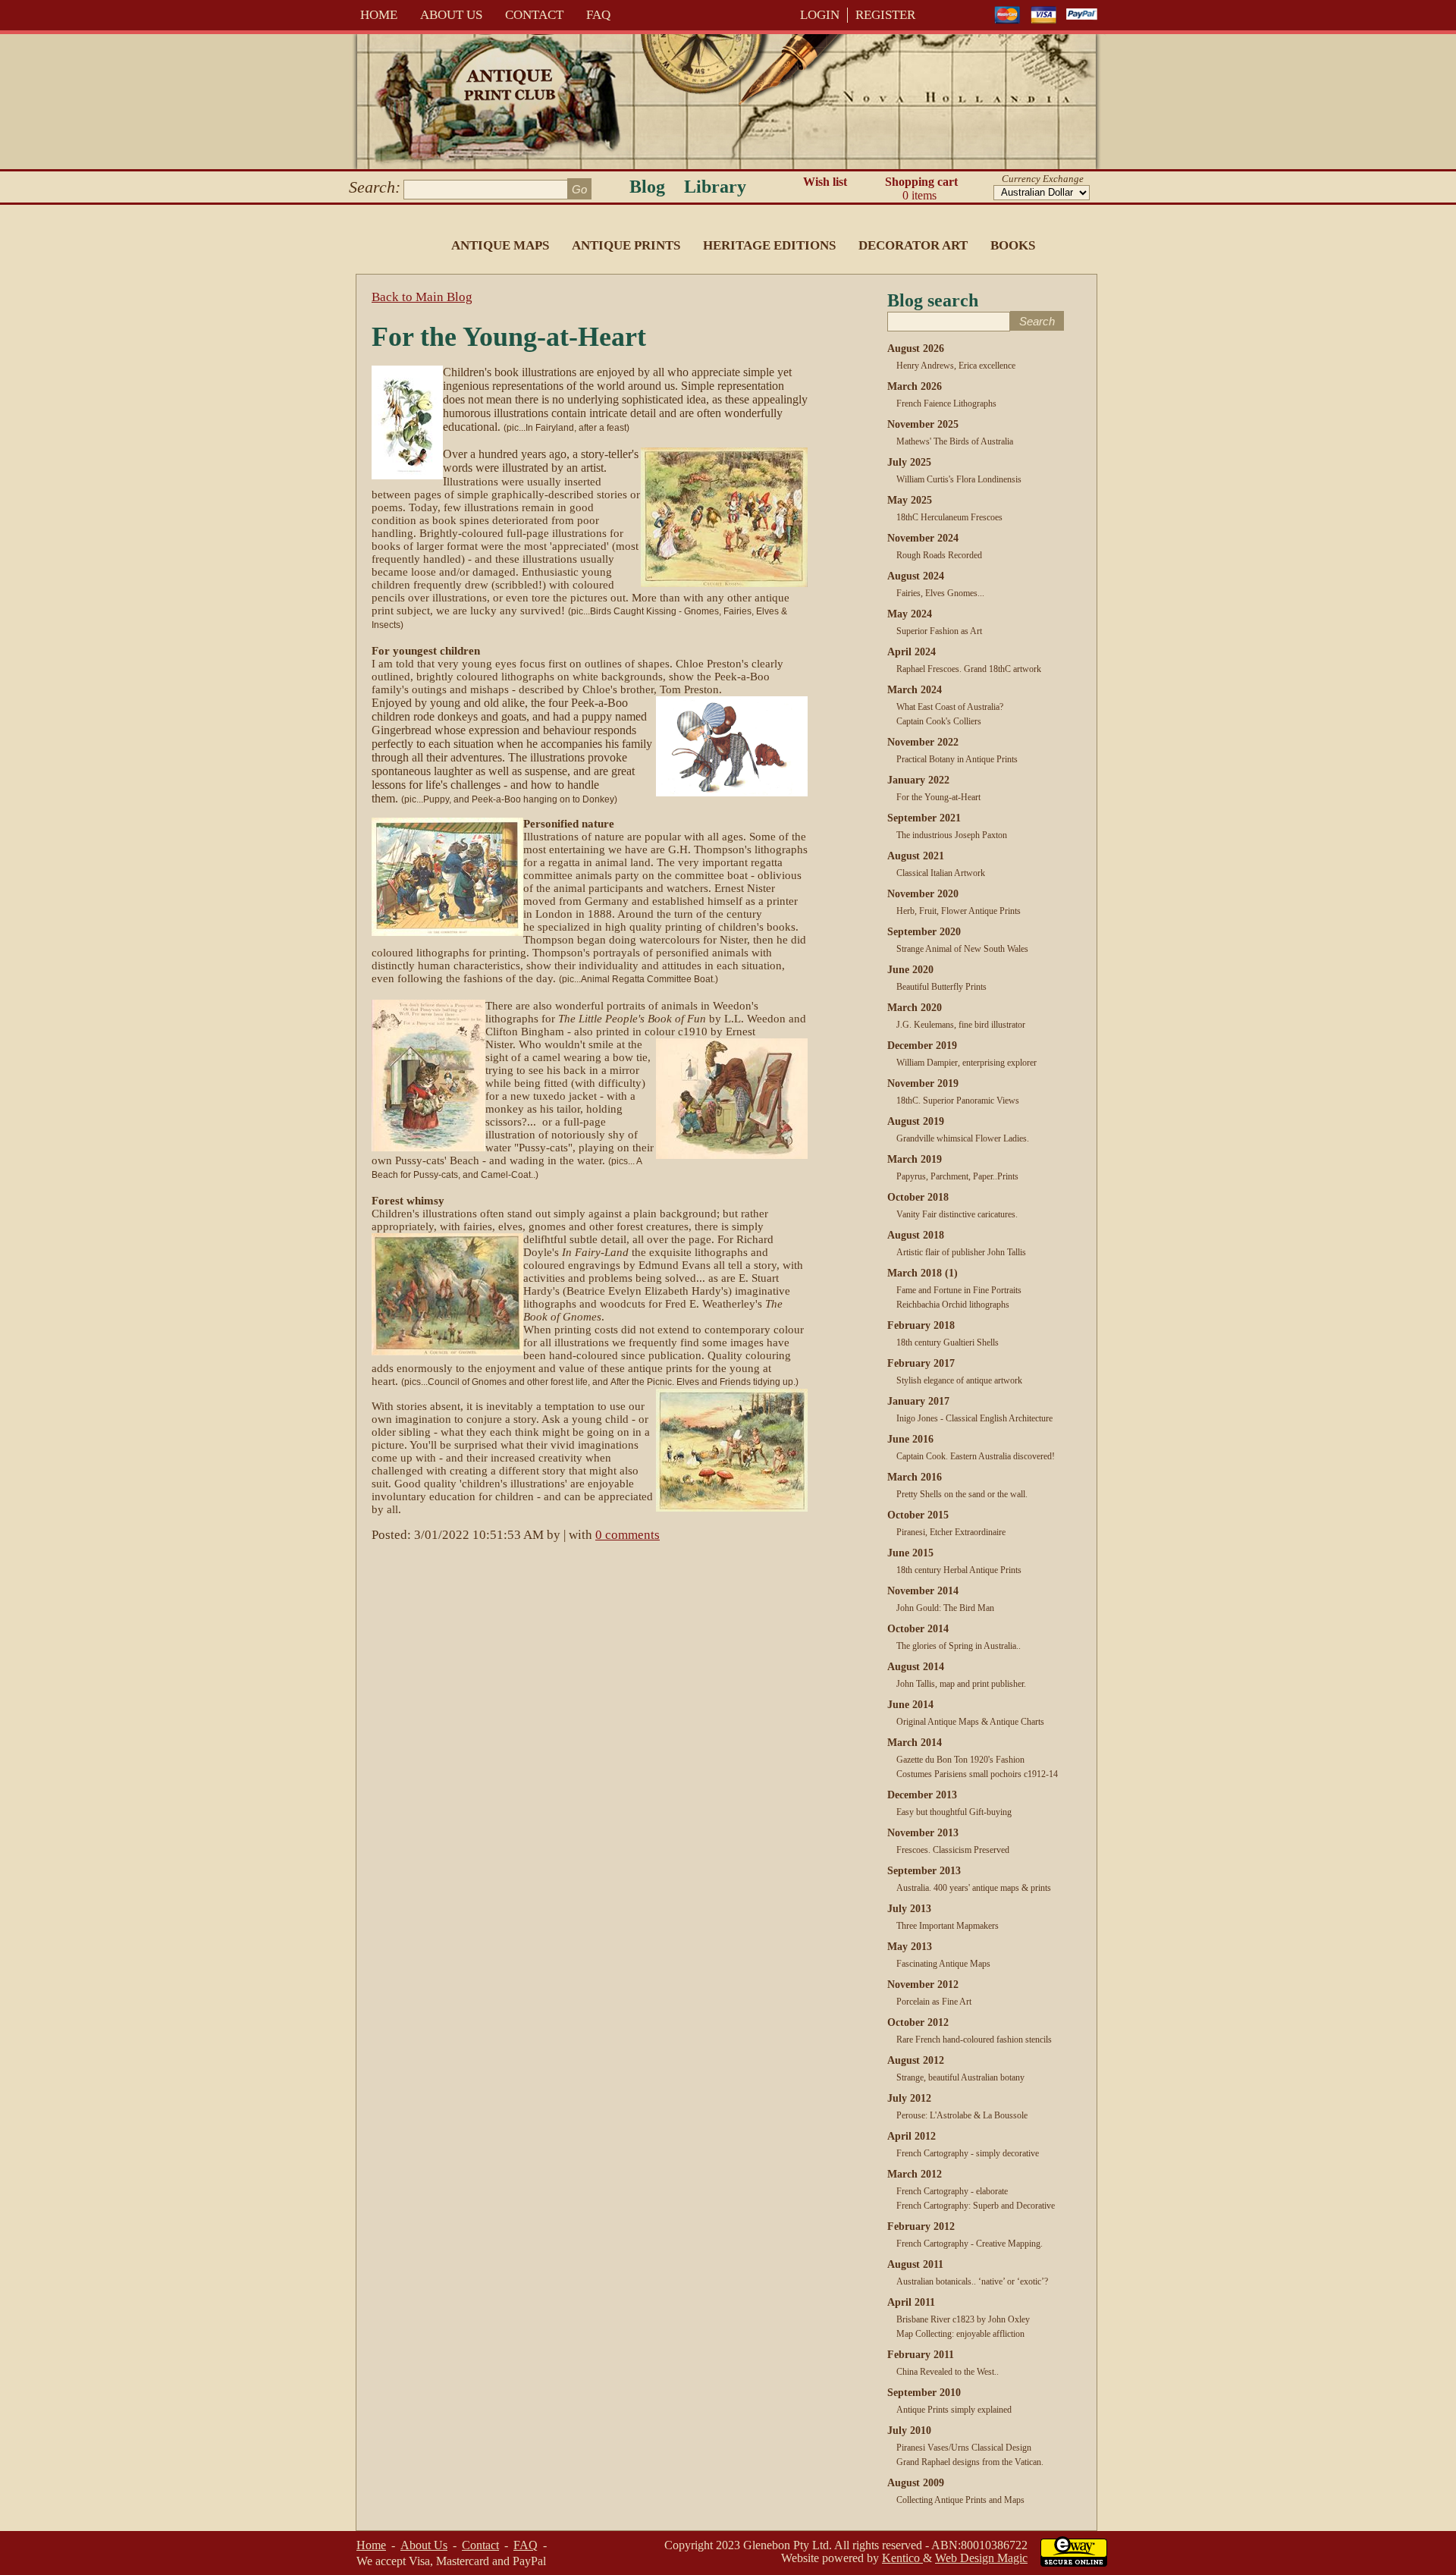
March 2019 (915, 1159)
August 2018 (916, 1235)
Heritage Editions (769, 245)
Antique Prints (626, 245)
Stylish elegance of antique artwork (959, 1380)
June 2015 (910, 1553)
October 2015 (918, 1515)
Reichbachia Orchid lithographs (953, 1305)
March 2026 (915, 386)
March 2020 (915, 1008)
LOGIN (820, 15)
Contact (534, 15)
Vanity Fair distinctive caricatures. (957, 1214)
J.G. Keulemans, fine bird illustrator (961, 1025)
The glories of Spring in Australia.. (959, 1646)
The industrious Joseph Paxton (952, 835)
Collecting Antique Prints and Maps (960, 2500)
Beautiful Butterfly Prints (941, 987)
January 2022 (918, 780)
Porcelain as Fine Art (934, 2002)
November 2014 (923, 1591)
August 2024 (916, 576)
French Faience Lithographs (946, 404)
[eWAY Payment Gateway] (1074, 2562)
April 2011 (911, 2302)
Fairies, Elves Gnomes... (940, 593)
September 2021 (924, 818)
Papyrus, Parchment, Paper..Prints (957, 1176)
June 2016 (910, 1439)
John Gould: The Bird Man (945, 1608)
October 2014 (918, 1629)
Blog (647, 187)
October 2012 (918, 2022)
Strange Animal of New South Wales (962, 949)
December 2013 (922, 1795)
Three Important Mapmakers (948, 1926)
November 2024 (923, 538)
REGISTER (885, 15)
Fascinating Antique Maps (943, 1964)
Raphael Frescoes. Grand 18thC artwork (969, 669)
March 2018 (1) (923, 1273)
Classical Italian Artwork (941, 873)
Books (1013, 245)
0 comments (628, 1535)
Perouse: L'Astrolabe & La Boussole (962, 2115)
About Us (451, 15)
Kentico (902, 2558)
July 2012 (909, 2098)
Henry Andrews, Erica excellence (956, 366)
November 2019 (923, 1083)
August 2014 (916, 1667)
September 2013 (924, 1871)
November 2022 (923, 742)
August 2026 (916, 349)
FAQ (598, 15)
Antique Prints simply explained (954, 2410)
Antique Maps (500, 245)
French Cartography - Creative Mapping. (970, 2244)
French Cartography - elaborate (952, 2191)
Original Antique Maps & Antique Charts (970, 1722)
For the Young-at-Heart (938, 797)
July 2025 (909, 462)
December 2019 (922, 1046)
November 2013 (923, 1833)
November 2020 (923, 894)
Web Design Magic (981, 2558)
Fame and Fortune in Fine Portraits (959, 1290)
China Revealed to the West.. (948, 2372)
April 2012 (912, 2136)
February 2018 (921, 1325)
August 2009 (916, 2483)
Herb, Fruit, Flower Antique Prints (959, 911)
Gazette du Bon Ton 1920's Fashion (960, 1760)
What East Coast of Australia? (950, 707)
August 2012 (916, 2060)
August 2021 (916, 856)
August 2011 (915, 2264)
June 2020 (910, 970)
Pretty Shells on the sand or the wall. (962, 1494)
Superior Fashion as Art (939, 631)
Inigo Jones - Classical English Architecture (974, 1418)
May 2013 (910, 1947)
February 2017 (921, 1363)
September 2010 (924, 2393)
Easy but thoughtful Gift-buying (954, 1812)
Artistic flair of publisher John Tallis (961, 1252)
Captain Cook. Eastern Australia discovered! (976, 1456)
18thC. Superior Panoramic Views (958, 1101)
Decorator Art (913, 245)
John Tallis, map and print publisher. (961, 1684)
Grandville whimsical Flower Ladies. (963, 1138)
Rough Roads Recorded (939, 555)
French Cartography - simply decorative (968, 2153)
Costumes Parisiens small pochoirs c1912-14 (977, 1774)
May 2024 (910, 614)
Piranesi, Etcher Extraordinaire (951, 1532)
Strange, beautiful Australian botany (960, 2077)
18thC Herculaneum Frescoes (949, 517)
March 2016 (915, 1477)
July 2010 (909, 2431)
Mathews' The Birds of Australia (955, 441)
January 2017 (918, 1401)
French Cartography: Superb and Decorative (976, 2206)
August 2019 (916, 1121)
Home (379, 15)
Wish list (825, 182)
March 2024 (915, 690)
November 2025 (923, 424)
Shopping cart (921, 188)
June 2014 (910, 1705)
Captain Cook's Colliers (939, 721)
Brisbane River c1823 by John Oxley (963, 2319)
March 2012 (915, 2174)
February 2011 (921, 2355)
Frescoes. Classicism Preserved (953, 1850)
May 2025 (910, 500)
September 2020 (924, 932)
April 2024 (912, 652)
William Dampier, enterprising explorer (966, 1063)
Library (715, 187)
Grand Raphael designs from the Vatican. (970, 2462)
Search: (375, 187)
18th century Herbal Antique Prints (959, 1570)
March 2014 (915, 1743)
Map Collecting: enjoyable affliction (960, 2334)
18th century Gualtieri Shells (948, 1342)
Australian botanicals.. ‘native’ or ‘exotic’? (972, 2281)
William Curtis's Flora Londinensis (959, 479)
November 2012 (923, 1985)
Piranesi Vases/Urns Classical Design (964, 2448)
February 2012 (921, 2226)
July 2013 (909, 1909)
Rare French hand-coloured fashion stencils (974, 2040)
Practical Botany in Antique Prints (957, 759)
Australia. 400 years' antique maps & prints (974, 1888)
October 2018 (918, 1197)
